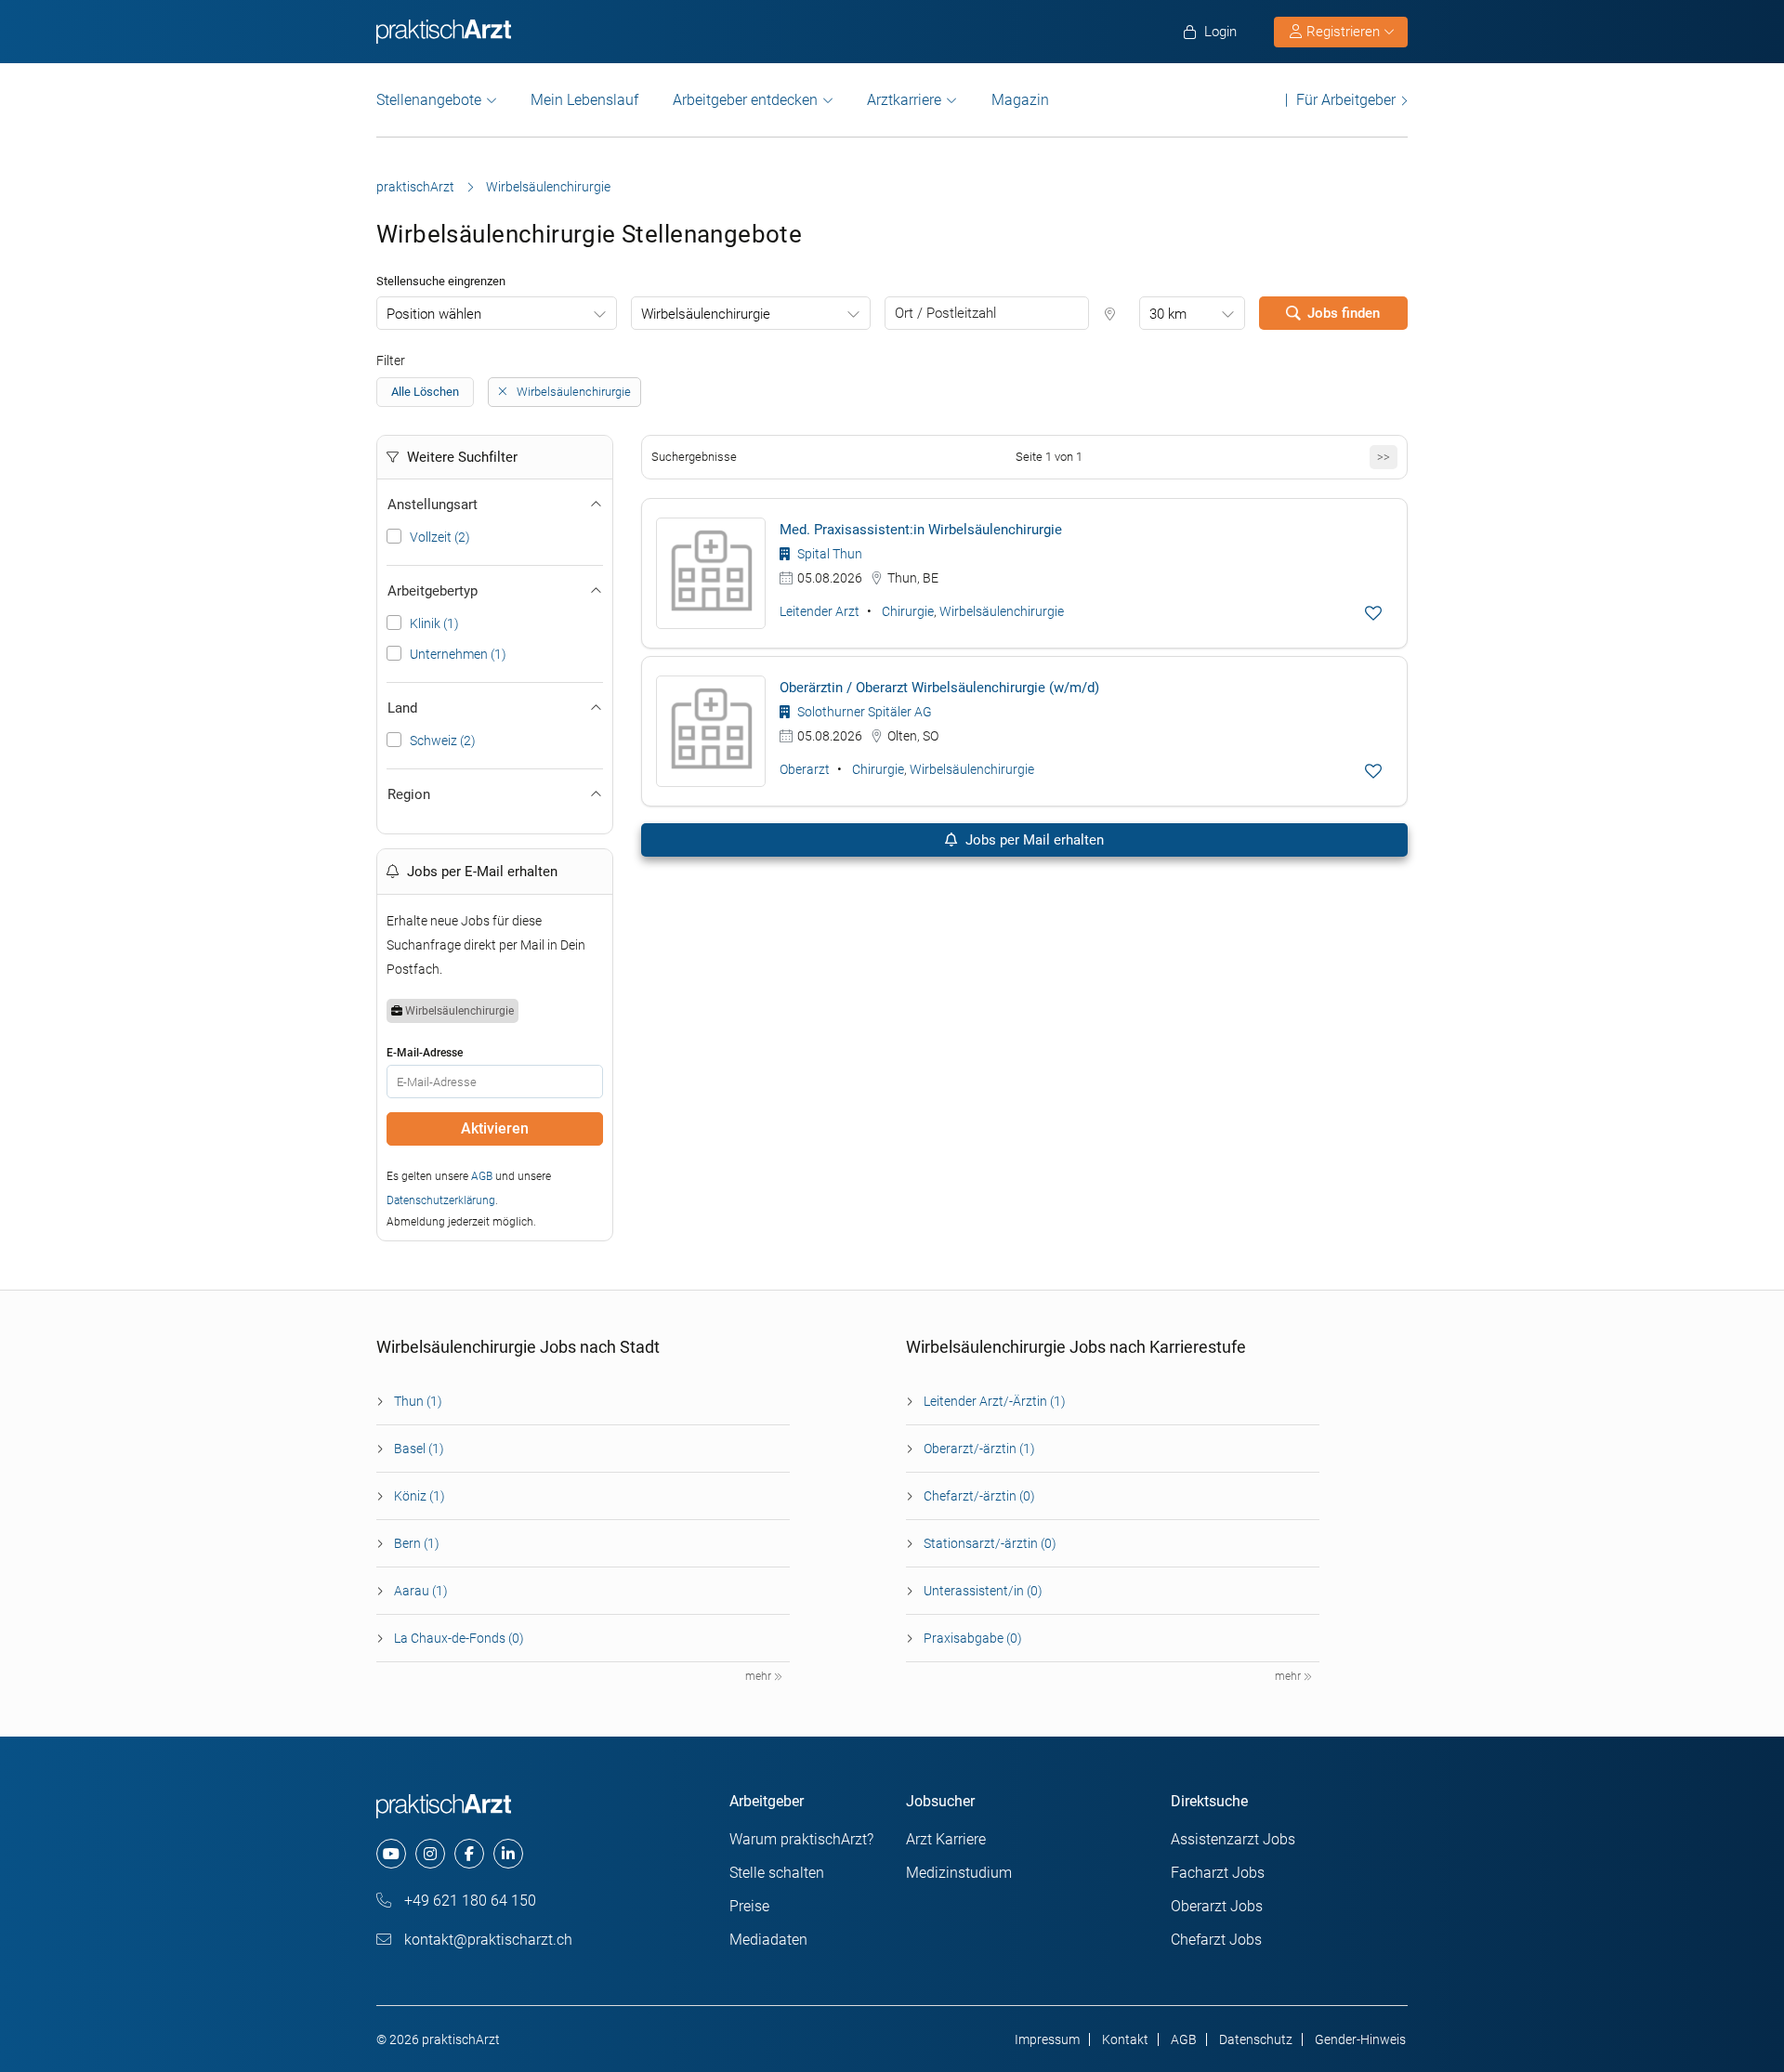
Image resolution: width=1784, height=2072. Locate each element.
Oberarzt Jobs (1217, 1906)
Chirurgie (908, 611)
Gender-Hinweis (1360, 2039)
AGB (482, 1176)
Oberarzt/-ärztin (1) (979, 1449)
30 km (1168, 314)
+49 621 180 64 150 (468, 1901)
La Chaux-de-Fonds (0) (459, 1638)
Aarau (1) (421, 1591)
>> (1384, 457)
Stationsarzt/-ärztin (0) (990, 1543)
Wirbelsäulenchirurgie (706, 314)
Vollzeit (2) (440, 537)
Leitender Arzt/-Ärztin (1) (995, 1401)
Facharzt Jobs (1218, 1873)
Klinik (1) (434, 623)
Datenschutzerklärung (441, 1200)
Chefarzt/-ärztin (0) (979, 1496)
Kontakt (1125, 2039)
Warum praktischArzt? (801, 1839)
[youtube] (391, 1854)
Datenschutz (1256, 2039)
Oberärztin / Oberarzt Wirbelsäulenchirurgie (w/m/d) (939, 688)
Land (402, 708)
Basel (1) (419, 1449)
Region (409, 794)
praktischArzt (415, 187)
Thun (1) (418, 1401)
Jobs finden (1344, 313)
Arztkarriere (904, 100)
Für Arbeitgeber (1346, 100)
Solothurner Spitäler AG (863, 712)
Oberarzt (805, 769)
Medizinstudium (959, 1873)
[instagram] (430, 1854)
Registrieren (1343, 32)
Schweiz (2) (443, 741)
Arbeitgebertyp (433, 591)
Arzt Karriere (946, 1839)
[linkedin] (508, 1854)
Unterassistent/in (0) (983, 1591)
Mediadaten (768, 1940)
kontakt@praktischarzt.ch (486, 1940)
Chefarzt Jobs (1216, 1940)
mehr (760, 1676)
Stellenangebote (429, 100)
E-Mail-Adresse (425, 1053)
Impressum (1047, 2039)
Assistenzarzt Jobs (1233, 1839)
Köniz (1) (420, 1496)
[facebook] (469, 1854)
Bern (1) (417, 1543)
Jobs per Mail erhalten (1033, 840)
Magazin (1020, 100)
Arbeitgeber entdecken (745, 100)
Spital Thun (828, 554)
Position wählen (434, 314)
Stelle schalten (777, 1873)
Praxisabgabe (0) (973, 1638)
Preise (749, 1906)
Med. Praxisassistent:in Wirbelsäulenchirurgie (921, 530)
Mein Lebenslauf (584, 100)
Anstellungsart (433, 505)
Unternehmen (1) (458, 654)
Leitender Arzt (820, 611)
